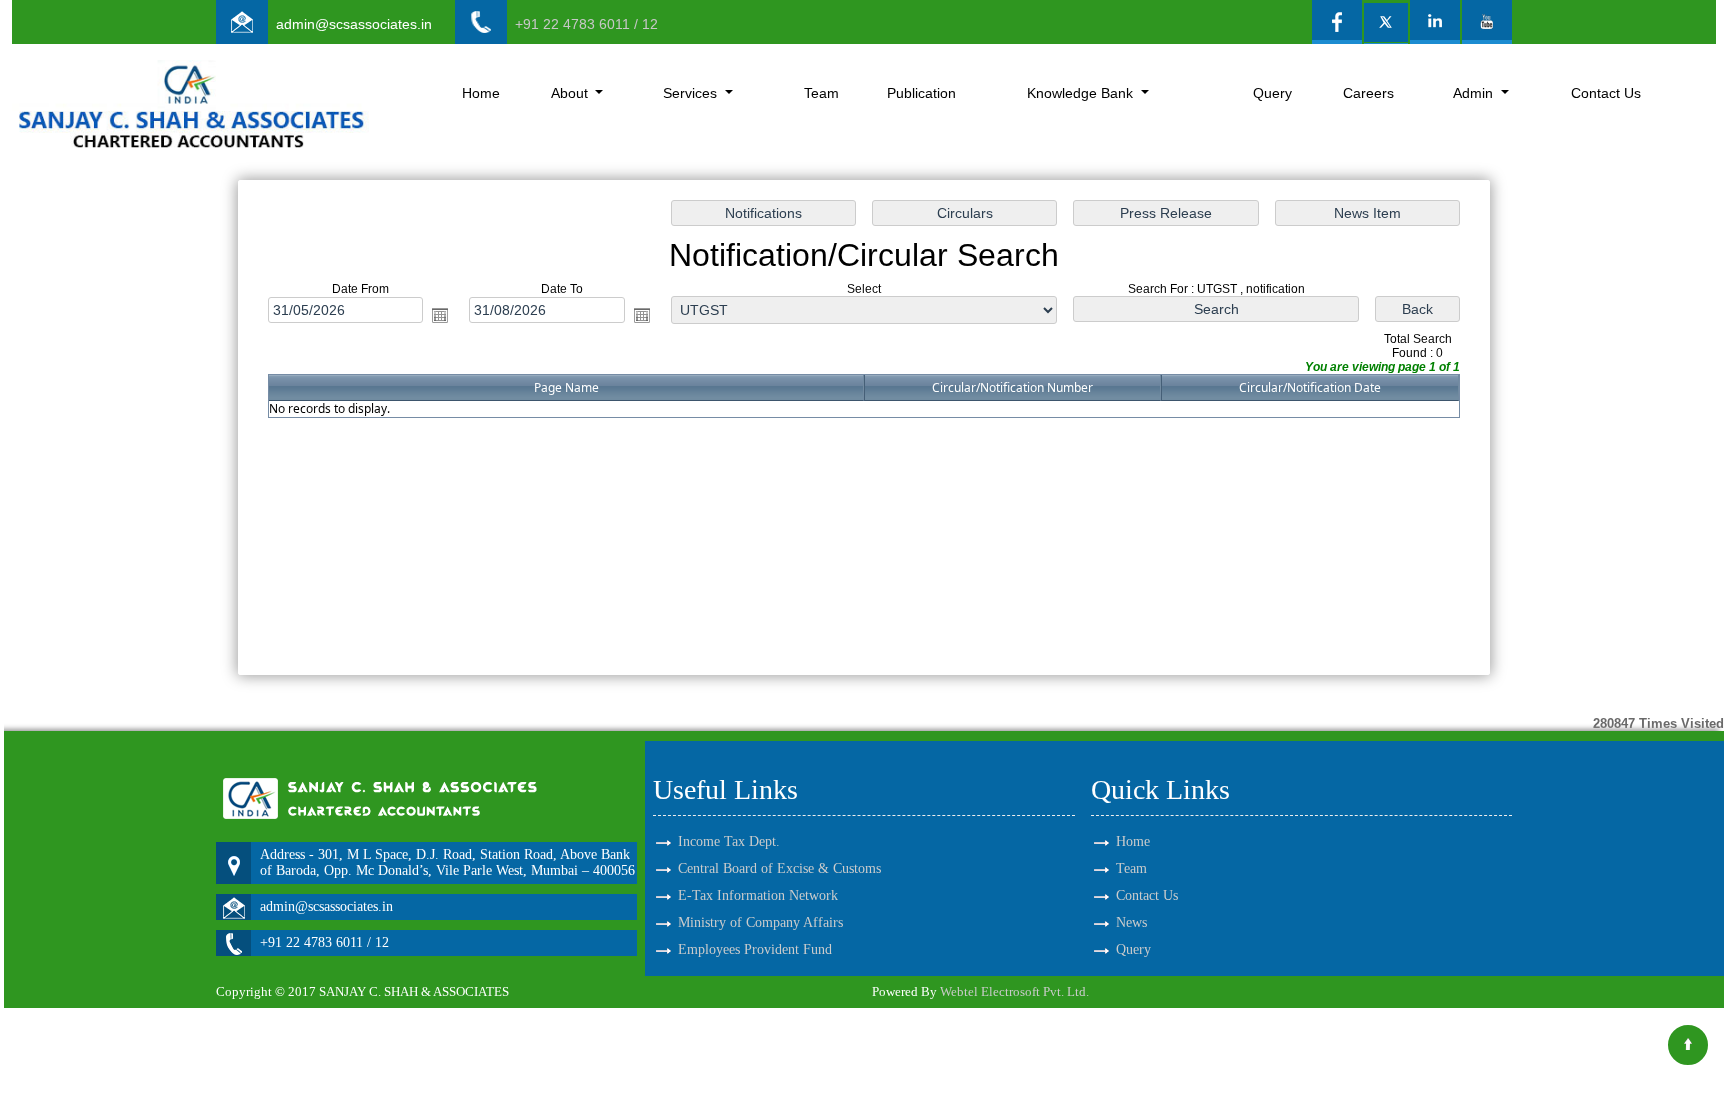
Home (481, 93)
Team (821, 93)
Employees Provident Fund (755, 949)
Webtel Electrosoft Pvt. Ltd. (1014, 991)
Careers (1368, 93)
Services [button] (692, 93)
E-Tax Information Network (758, 895)
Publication (921, 93)
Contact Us (1606, 93)
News (1131, 922)
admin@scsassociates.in (354, 24)
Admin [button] (1475, 93)
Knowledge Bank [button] (1082, 93)
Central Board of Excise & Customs (779, 868)
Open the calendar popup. (440, 315)
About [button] (571, 93)
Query (1272, 93)
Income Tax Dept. (729, 841)
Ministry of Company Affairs (760, 922)
